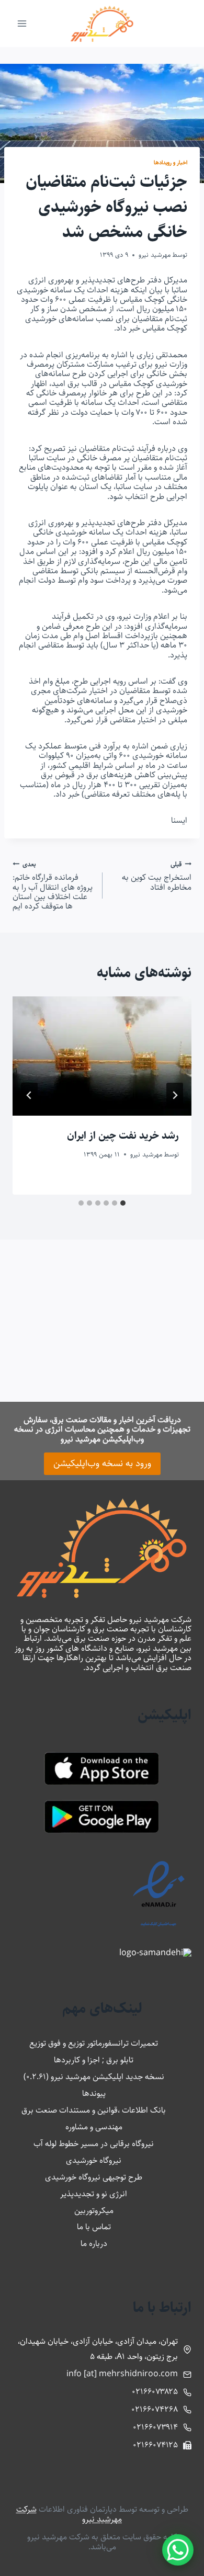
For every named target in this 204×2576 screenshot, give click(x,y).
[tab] (123, 1203)
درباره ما (94, 2244)
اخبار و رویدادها (171, 162)
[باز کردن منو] (22, 23)
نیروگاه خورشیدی (94, 2160)
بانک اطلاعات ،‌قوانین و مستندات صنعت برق (94, 2110)
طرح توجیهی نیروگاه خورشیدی (94, 2177)
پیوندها (94, 2093)
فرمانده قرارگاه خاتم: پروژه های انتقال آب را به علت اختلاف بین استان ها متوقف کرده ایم (53, 886)
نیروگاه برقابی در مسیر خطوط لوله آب (94, 2144)
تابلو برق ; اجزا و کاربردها (94, 2060)
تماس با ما (94, 2227)
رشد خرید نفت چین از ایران (123, 1136)
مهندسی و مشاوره (94, 2127)
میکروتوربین (94, 2211)
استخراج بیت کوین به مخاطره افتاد (157, 876)
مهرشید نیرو (155, 255)
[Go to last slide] (175, 1095)
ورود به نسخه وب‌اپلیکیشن (102, 1463)
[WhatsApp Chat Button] (178, 2550)
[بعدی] (29, 1095)
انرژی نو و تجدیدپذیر (94, 2194)
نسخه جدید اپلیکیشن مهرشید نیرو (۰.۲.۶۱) (94, 2077)
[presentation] (102, 1056)
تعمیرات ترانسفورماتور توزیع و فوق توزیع (94, 2043)
